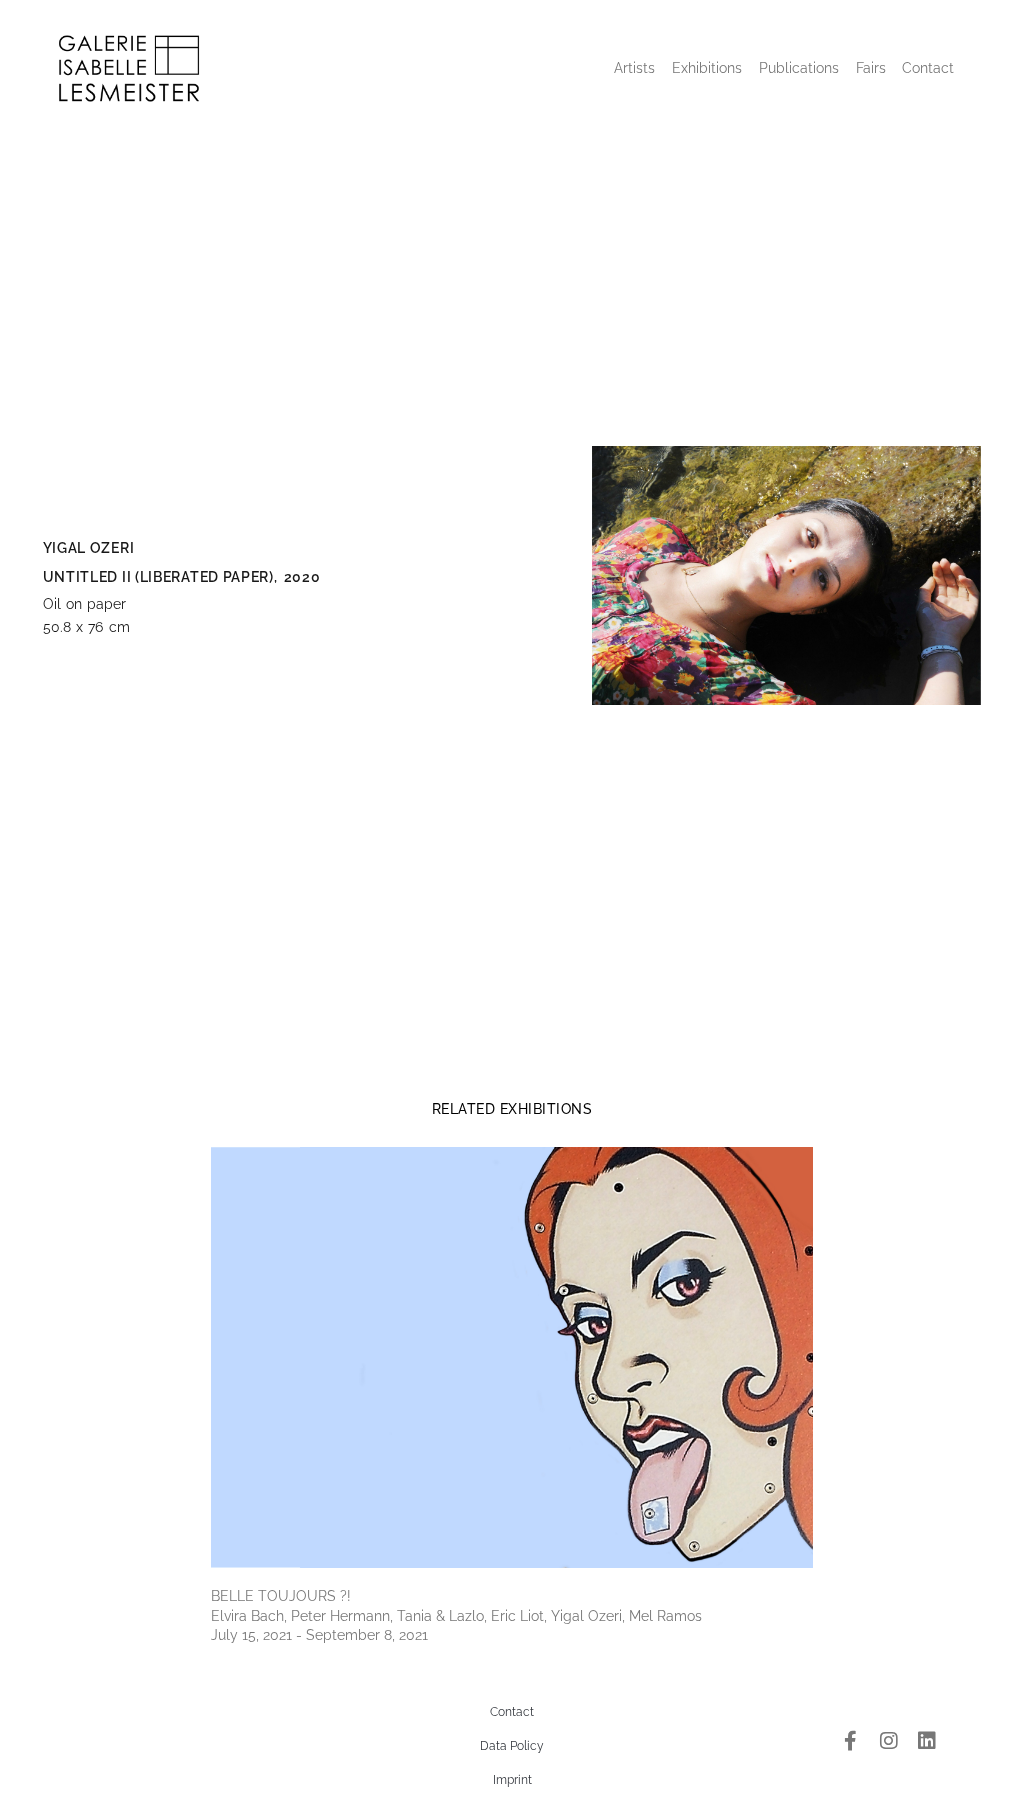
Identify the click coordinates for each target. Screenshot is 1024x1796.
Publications (799, 68)
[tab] (512, 1109)
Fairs (871, 68)
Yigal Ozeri (89, 548)
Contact (928, 68)
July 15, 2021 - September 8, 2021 (319, 1635)
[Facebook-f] (851, 1741)
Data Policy (512, 1746)
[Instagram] (889, 1741)
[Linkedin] (927, 1741)
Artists (634, 68)
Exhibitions (707, 68)
